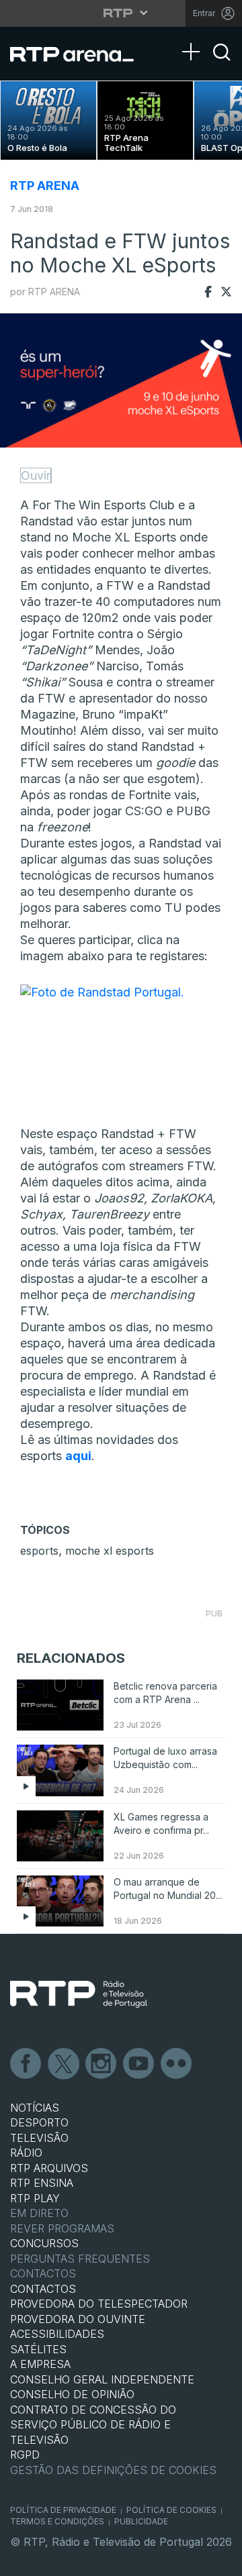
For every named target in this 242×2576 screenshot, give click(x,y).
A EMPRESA (40, 2364)
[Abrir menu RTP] (121, 13)
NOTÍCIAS (35, 2108)
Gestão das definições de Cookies (113, 2470)
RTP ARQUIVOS (49, 2168)
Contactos (43, 2273)
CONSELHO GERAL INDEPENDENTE (102, 2379)
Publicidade (141, 2521)
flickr (177, 2064)
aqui (78, 1456)
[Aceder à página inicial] (80, 54)
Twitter (64, 2064)
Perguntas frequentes (80, 2259)
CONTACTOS (43, 2289)
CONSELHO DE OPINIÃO (72, 2394)
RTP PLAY (35, 2198)
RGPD (25, 2455)
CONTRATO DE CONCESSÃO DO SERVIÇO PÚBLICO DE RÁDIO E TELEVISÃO (93, 2425)
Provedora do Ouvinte (78, 2319)
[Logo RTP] (79, 1994)
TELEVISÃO (39, 2138)
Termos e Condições (57, 2521)
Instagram (102, 2064)
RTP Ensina (42, 2183)
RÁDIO (26, 2153)
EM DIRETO (39, 2213)
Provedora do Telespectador (99, 2304)
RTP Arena (45, 186)
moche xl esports (110, 1551)
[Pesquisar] (222, 64)
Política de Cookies (171, 2510)
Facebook (26, 2064)
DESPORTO (39, 2122)
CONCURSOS (44, 2243)
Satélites (38, 2349)
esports (39, 1551)
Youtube (139, 2064)
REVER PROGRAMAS (62, 2228)
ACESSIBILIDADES (57, 2334)
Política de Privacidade (63, 2510)
